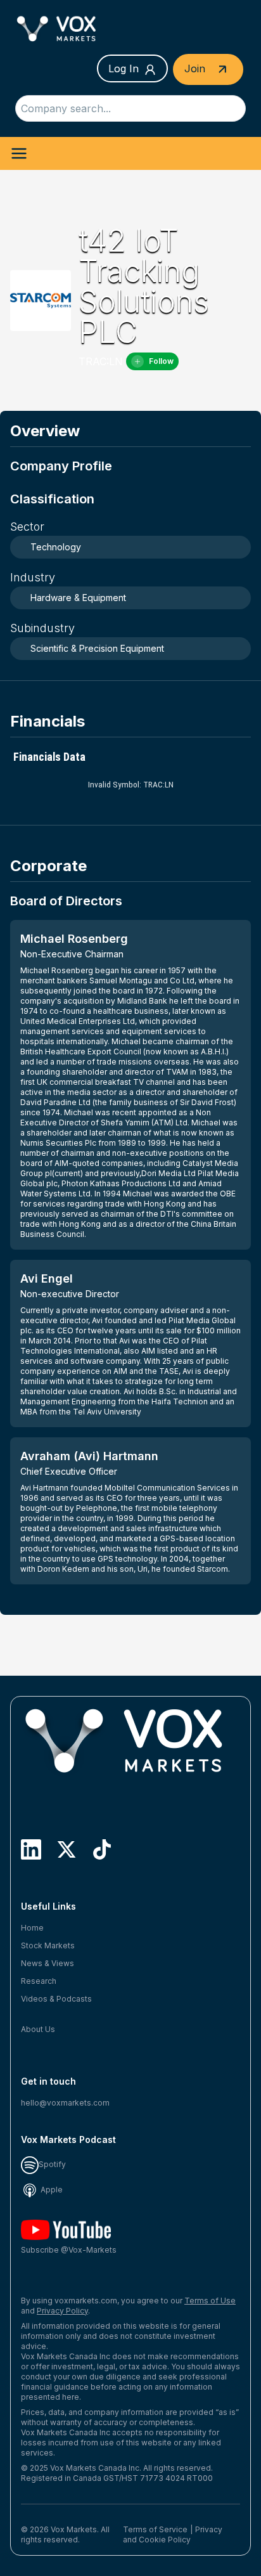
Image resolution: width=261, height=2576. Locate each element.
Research (39, 1981)
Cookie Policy (165, 2540)
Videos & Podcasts (56, 1999)
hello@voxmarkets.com (65, 2103)
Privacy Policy (62, 2311)
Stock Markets (48, 1945)
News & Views (48, 1963)
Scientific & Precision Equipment (97, 648)
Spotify (52, 2164)
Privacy (209, 2529)
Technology (56, 547)
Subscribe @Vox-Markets (69, 2250)
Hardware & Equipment (78, 598)
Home (32, 1928)
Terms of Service (155, 2529)
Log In (124, 68)
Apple (51, 2190)
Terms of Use (210, 2301)
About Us (38, 2029)
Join (196, 68)
